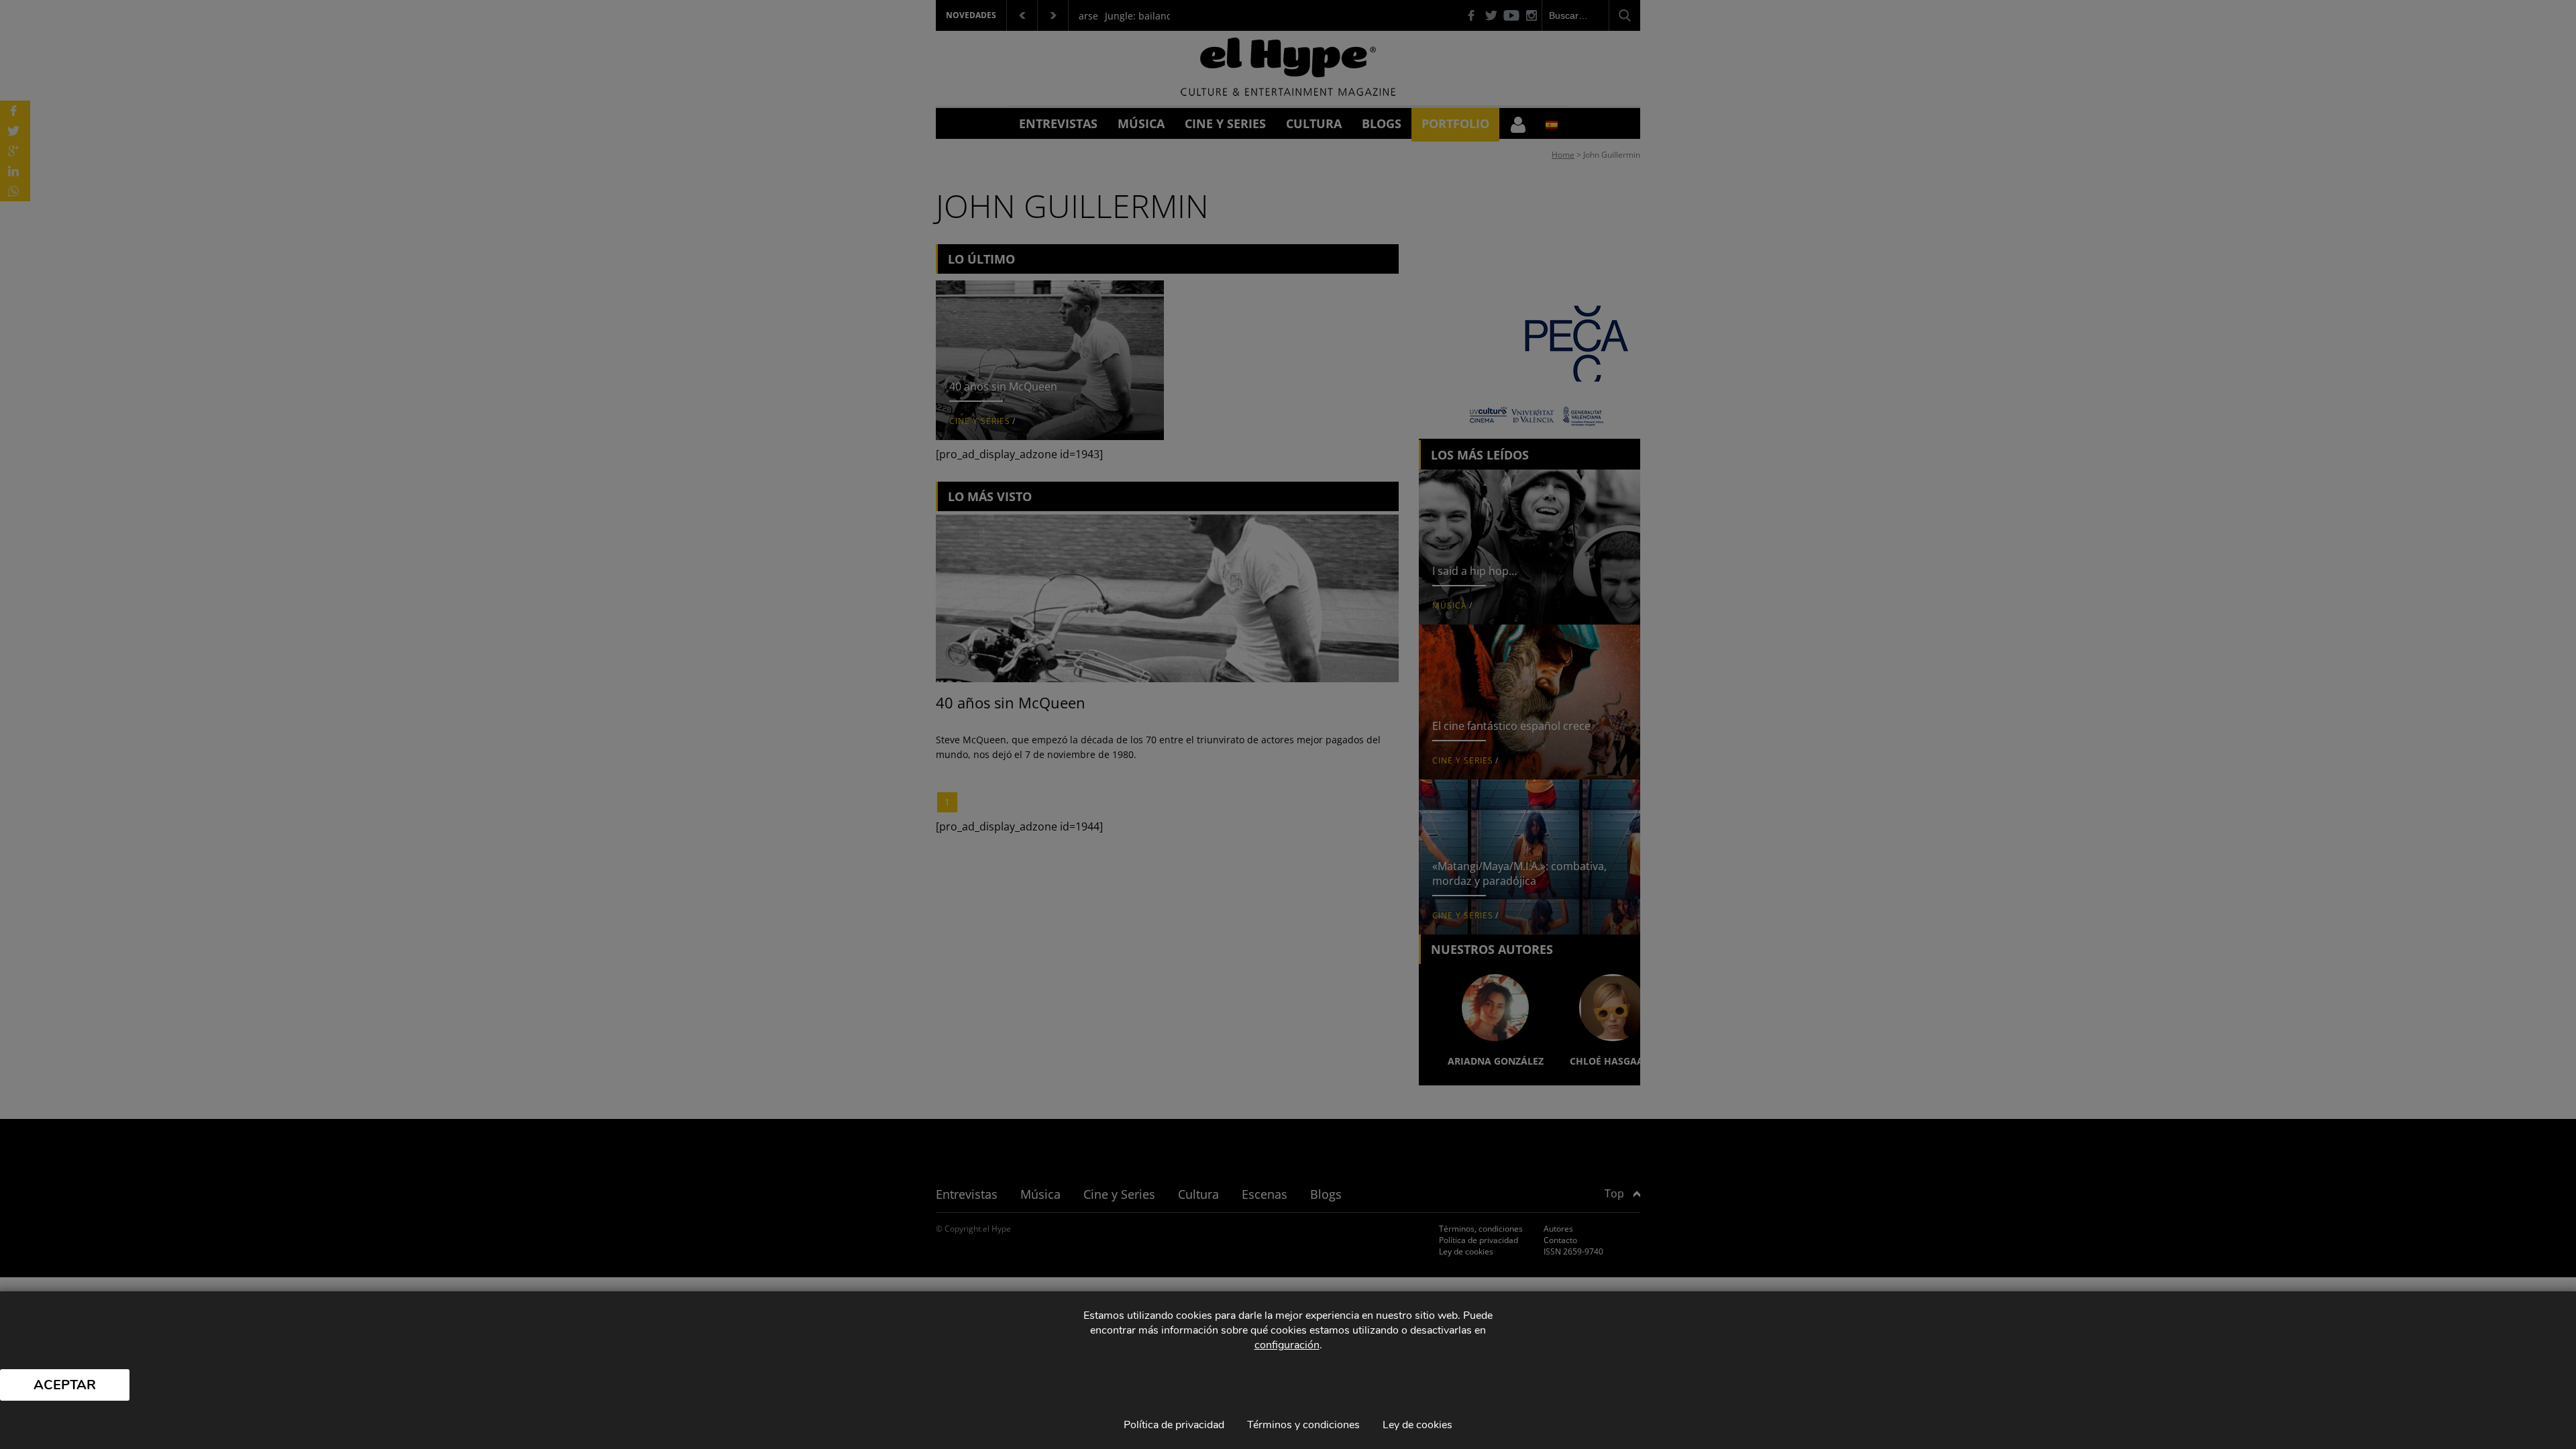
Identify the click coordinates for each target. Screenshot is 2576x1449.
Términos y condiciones (1303, 1425)
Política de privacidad (1174, 1425)
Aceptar (65, 1385)
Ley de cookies (1417, 1425)
